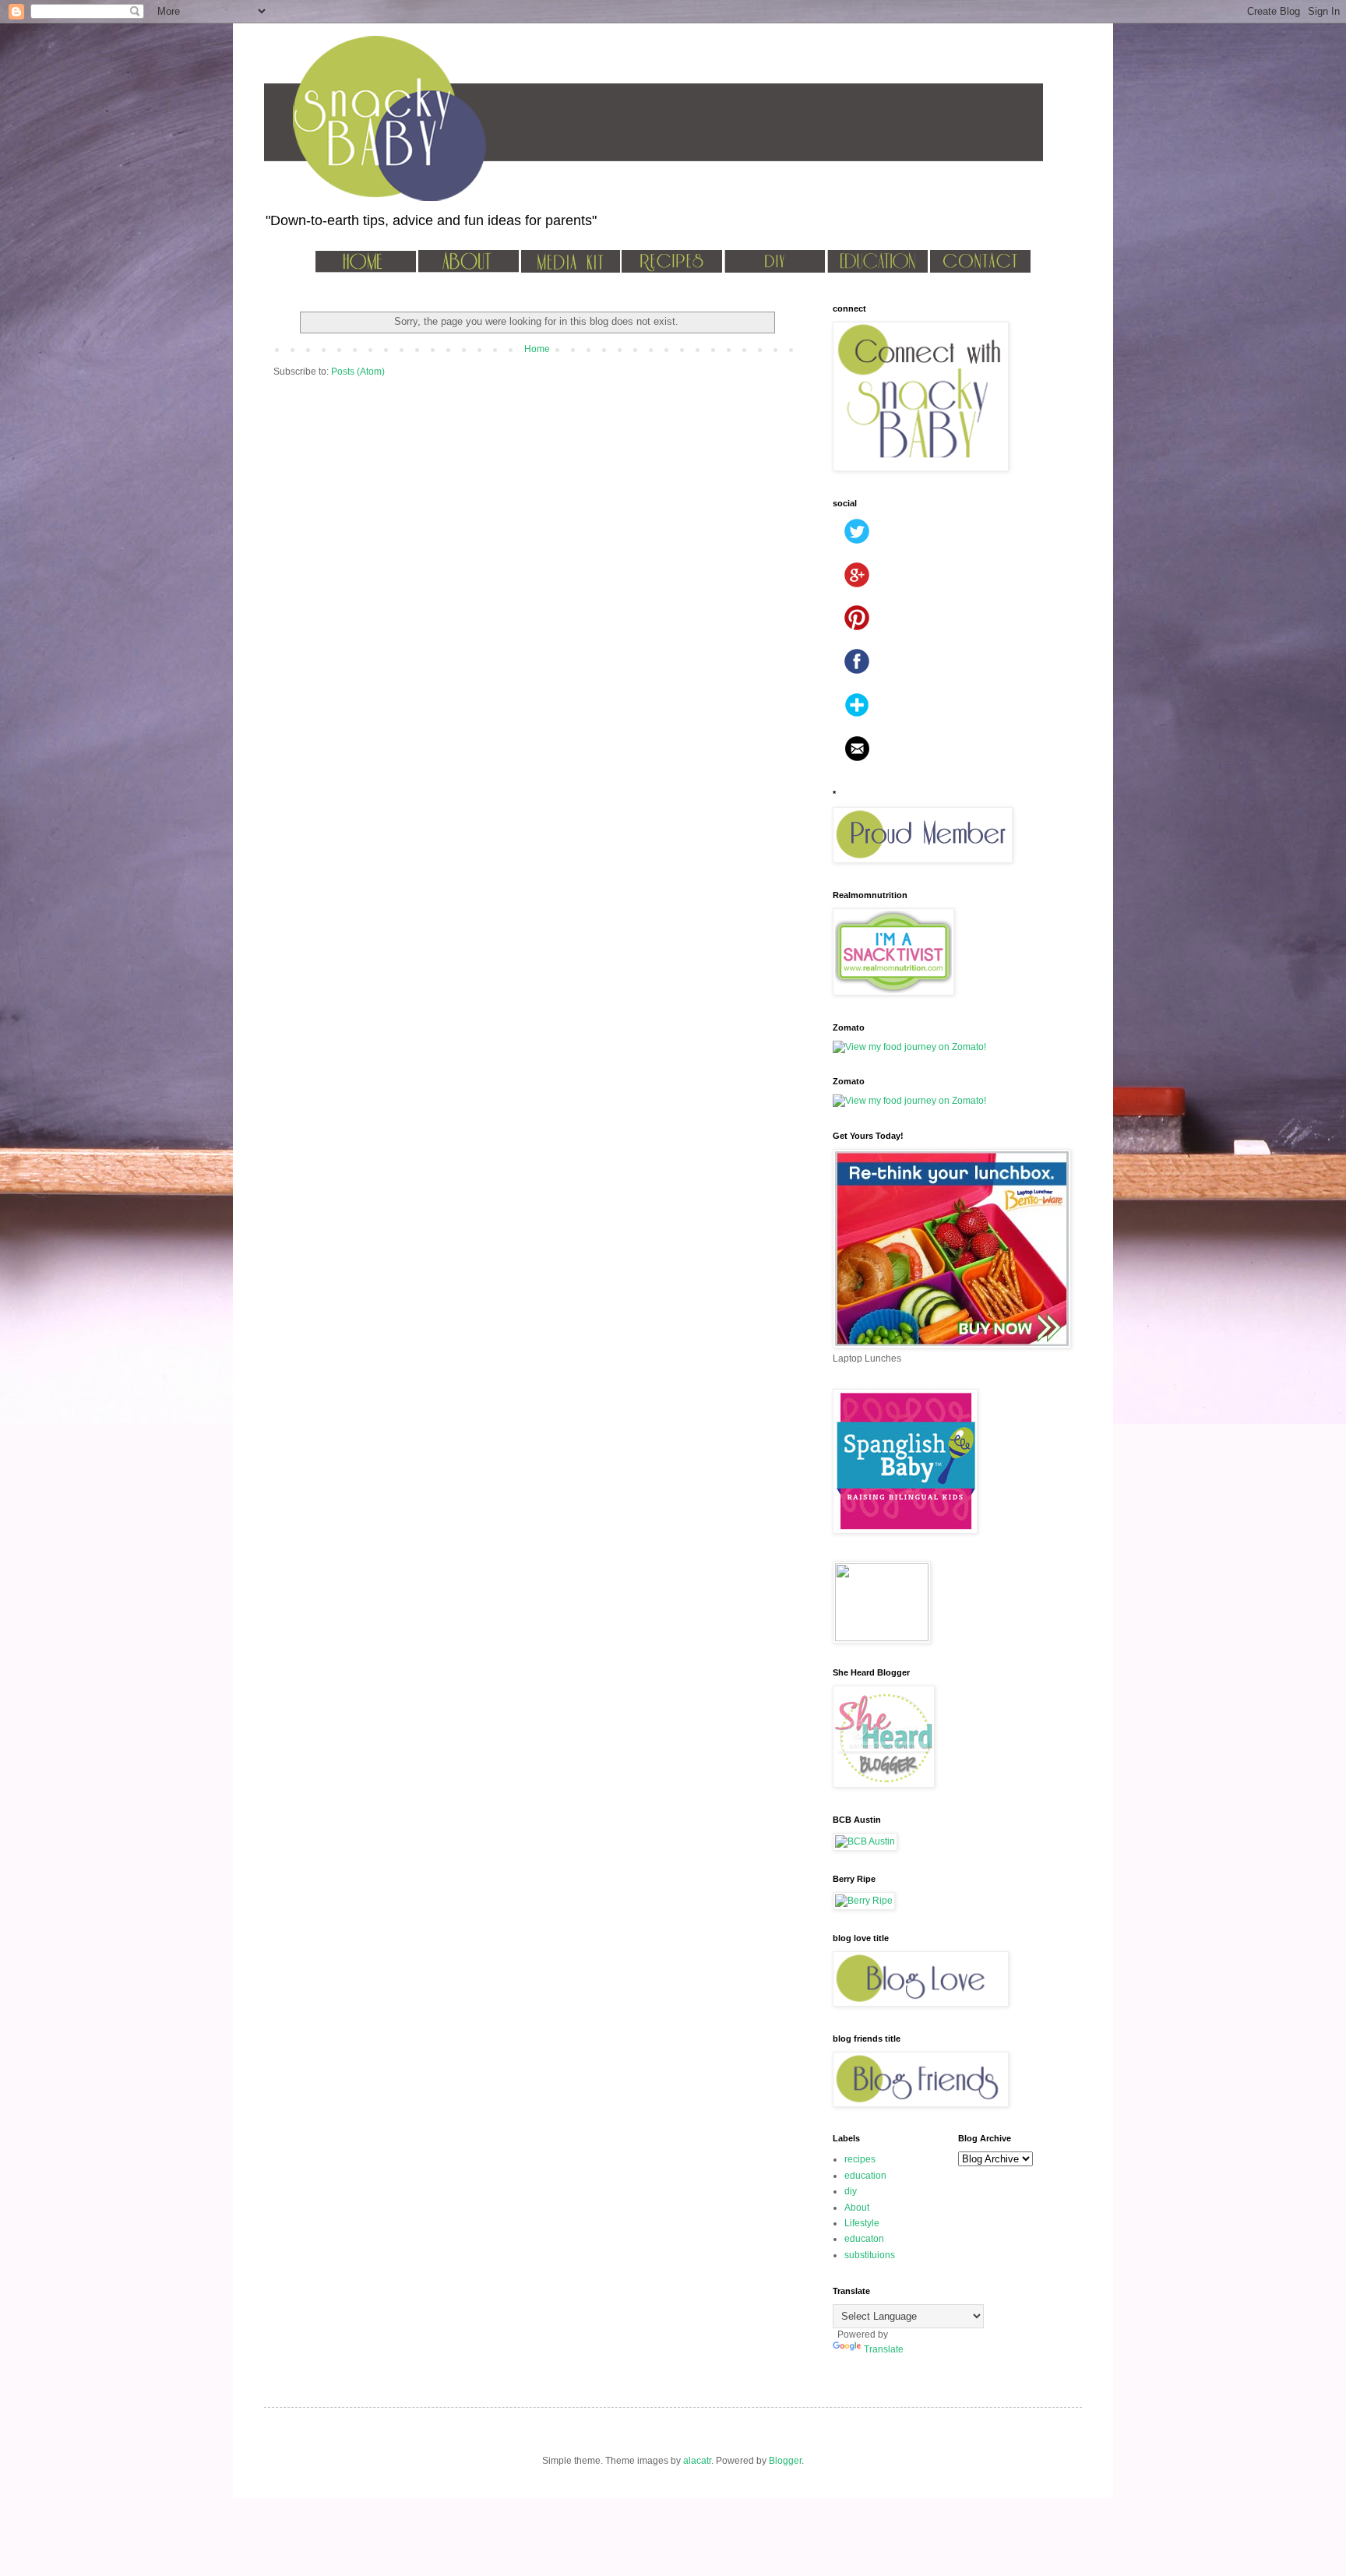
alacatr (697, 2461)
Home (537, 349)
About (857, 2208)
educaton (864, 2239)
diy (851, 2191)
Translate (884, 2349)
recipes (860, 2159)
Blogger (785, 2461)
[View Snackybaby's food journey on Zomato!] (909, 1047)
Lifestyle (862, 2223)
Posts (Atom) (358, 372)
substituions (870, 2255)
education (865, 2176)
